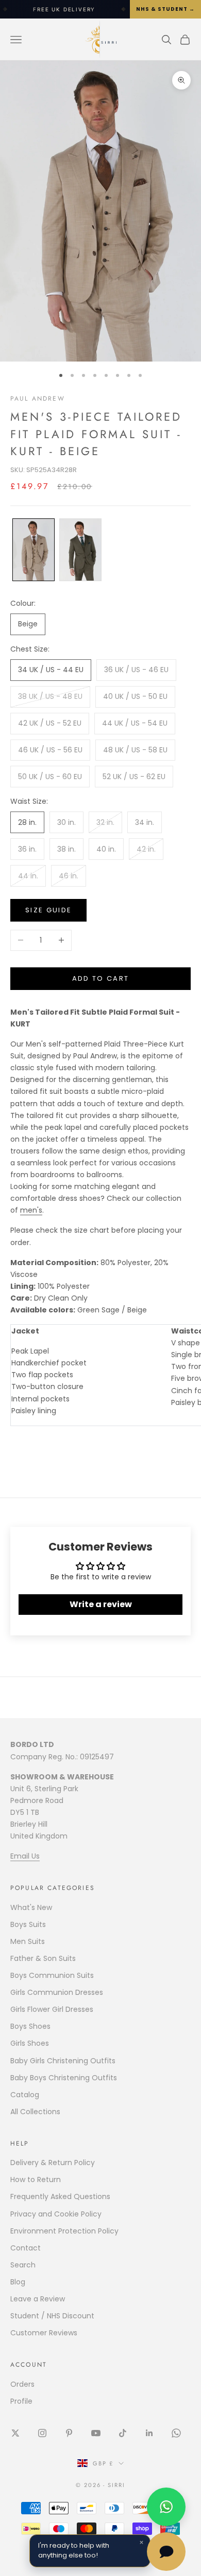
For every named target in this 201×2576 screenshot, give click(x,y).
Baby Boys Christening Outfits (64, 2078)
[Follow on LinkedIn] (149, 2433)
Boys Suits (28, 1924)
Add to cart (101, 978)
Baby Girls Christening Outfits (63, 2061)
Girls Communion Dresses (57, 1992)
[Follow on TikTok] (123, 2433)
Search (23, 2265)
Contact (26, 2248)
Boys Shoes (30, 2026)
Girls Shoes (30, 2043)
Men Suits (28, 1941)
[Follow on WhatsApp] (176, 2433)
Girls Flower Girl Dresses (52, 2009)
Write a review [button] (101, 1604)
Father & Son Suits (43, 1958)
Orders (22, 2384)
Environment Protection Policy (64, 2231)
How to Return (36, 2179)
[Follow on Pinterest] (69, 2433)
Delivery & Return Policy (53, 2163)
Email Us (25, 1856)
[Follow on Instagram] (42, 2433)
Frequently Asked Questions (60, 2196)
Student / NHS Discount (52, 2316)
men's (31, 1210)
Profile (21, 2401)
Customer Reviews (44, 2333)
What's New (31, 1907)
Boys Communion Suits (52, 1975)
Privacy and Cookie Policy (56, 2214)
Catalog (25, 2095)
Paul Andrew (38, 399)
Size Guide (48, 910)
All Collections (35, 2112)
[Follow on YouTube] (96, 2433)
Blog (18, 2282)
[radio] (32, 550)
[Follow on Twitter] (15, 2433)
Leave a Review (38, 2299)
